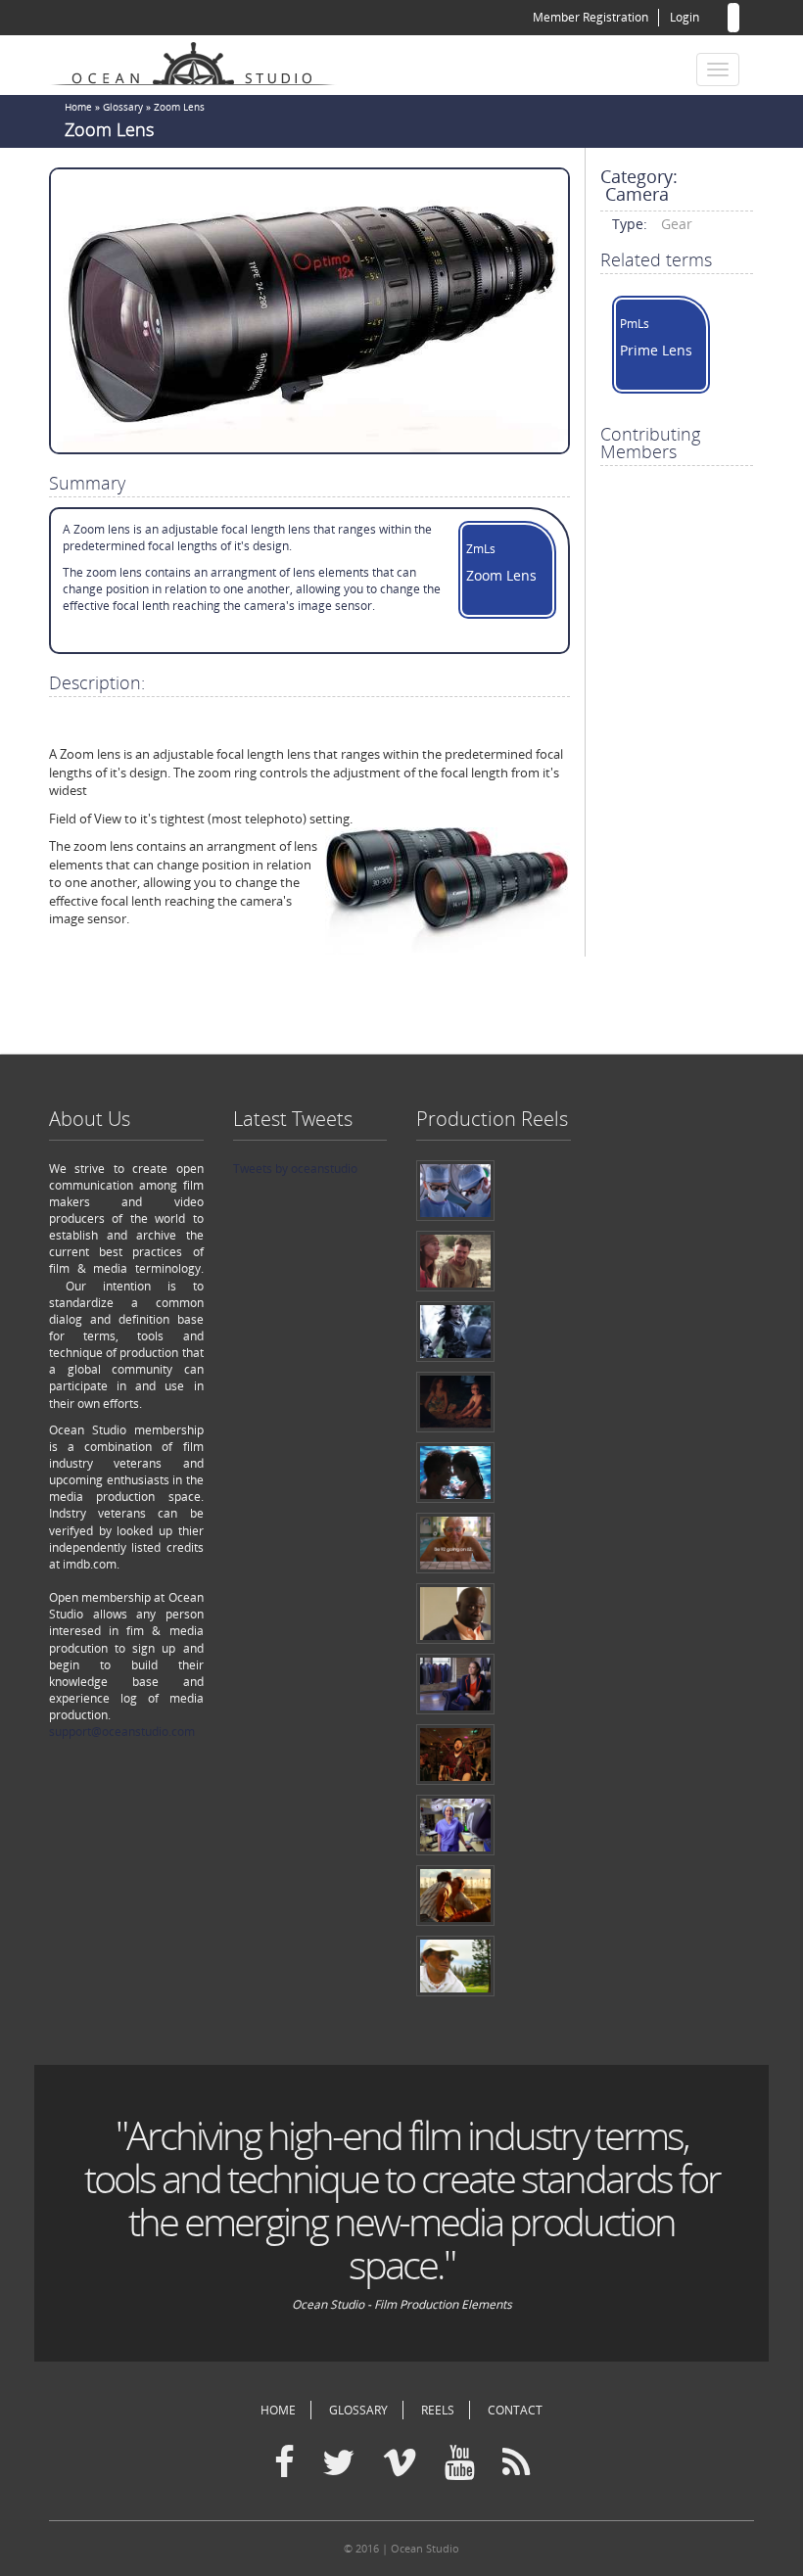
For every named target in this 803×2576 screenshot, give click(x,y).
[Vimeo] (400, 2463)
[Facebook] (284, 2463)
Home (78, 107)
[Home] (201, 61)
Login (685, 17)
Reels (438, 2410)
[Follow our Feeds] (516, 2463)
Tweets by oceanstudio (295, 1169)
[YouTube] (460, 2463)
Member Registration (590, 17)
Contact (515, 2410)
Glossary (123, 107)
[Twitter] (338, 2463)
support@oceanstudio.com (122, 1732)
